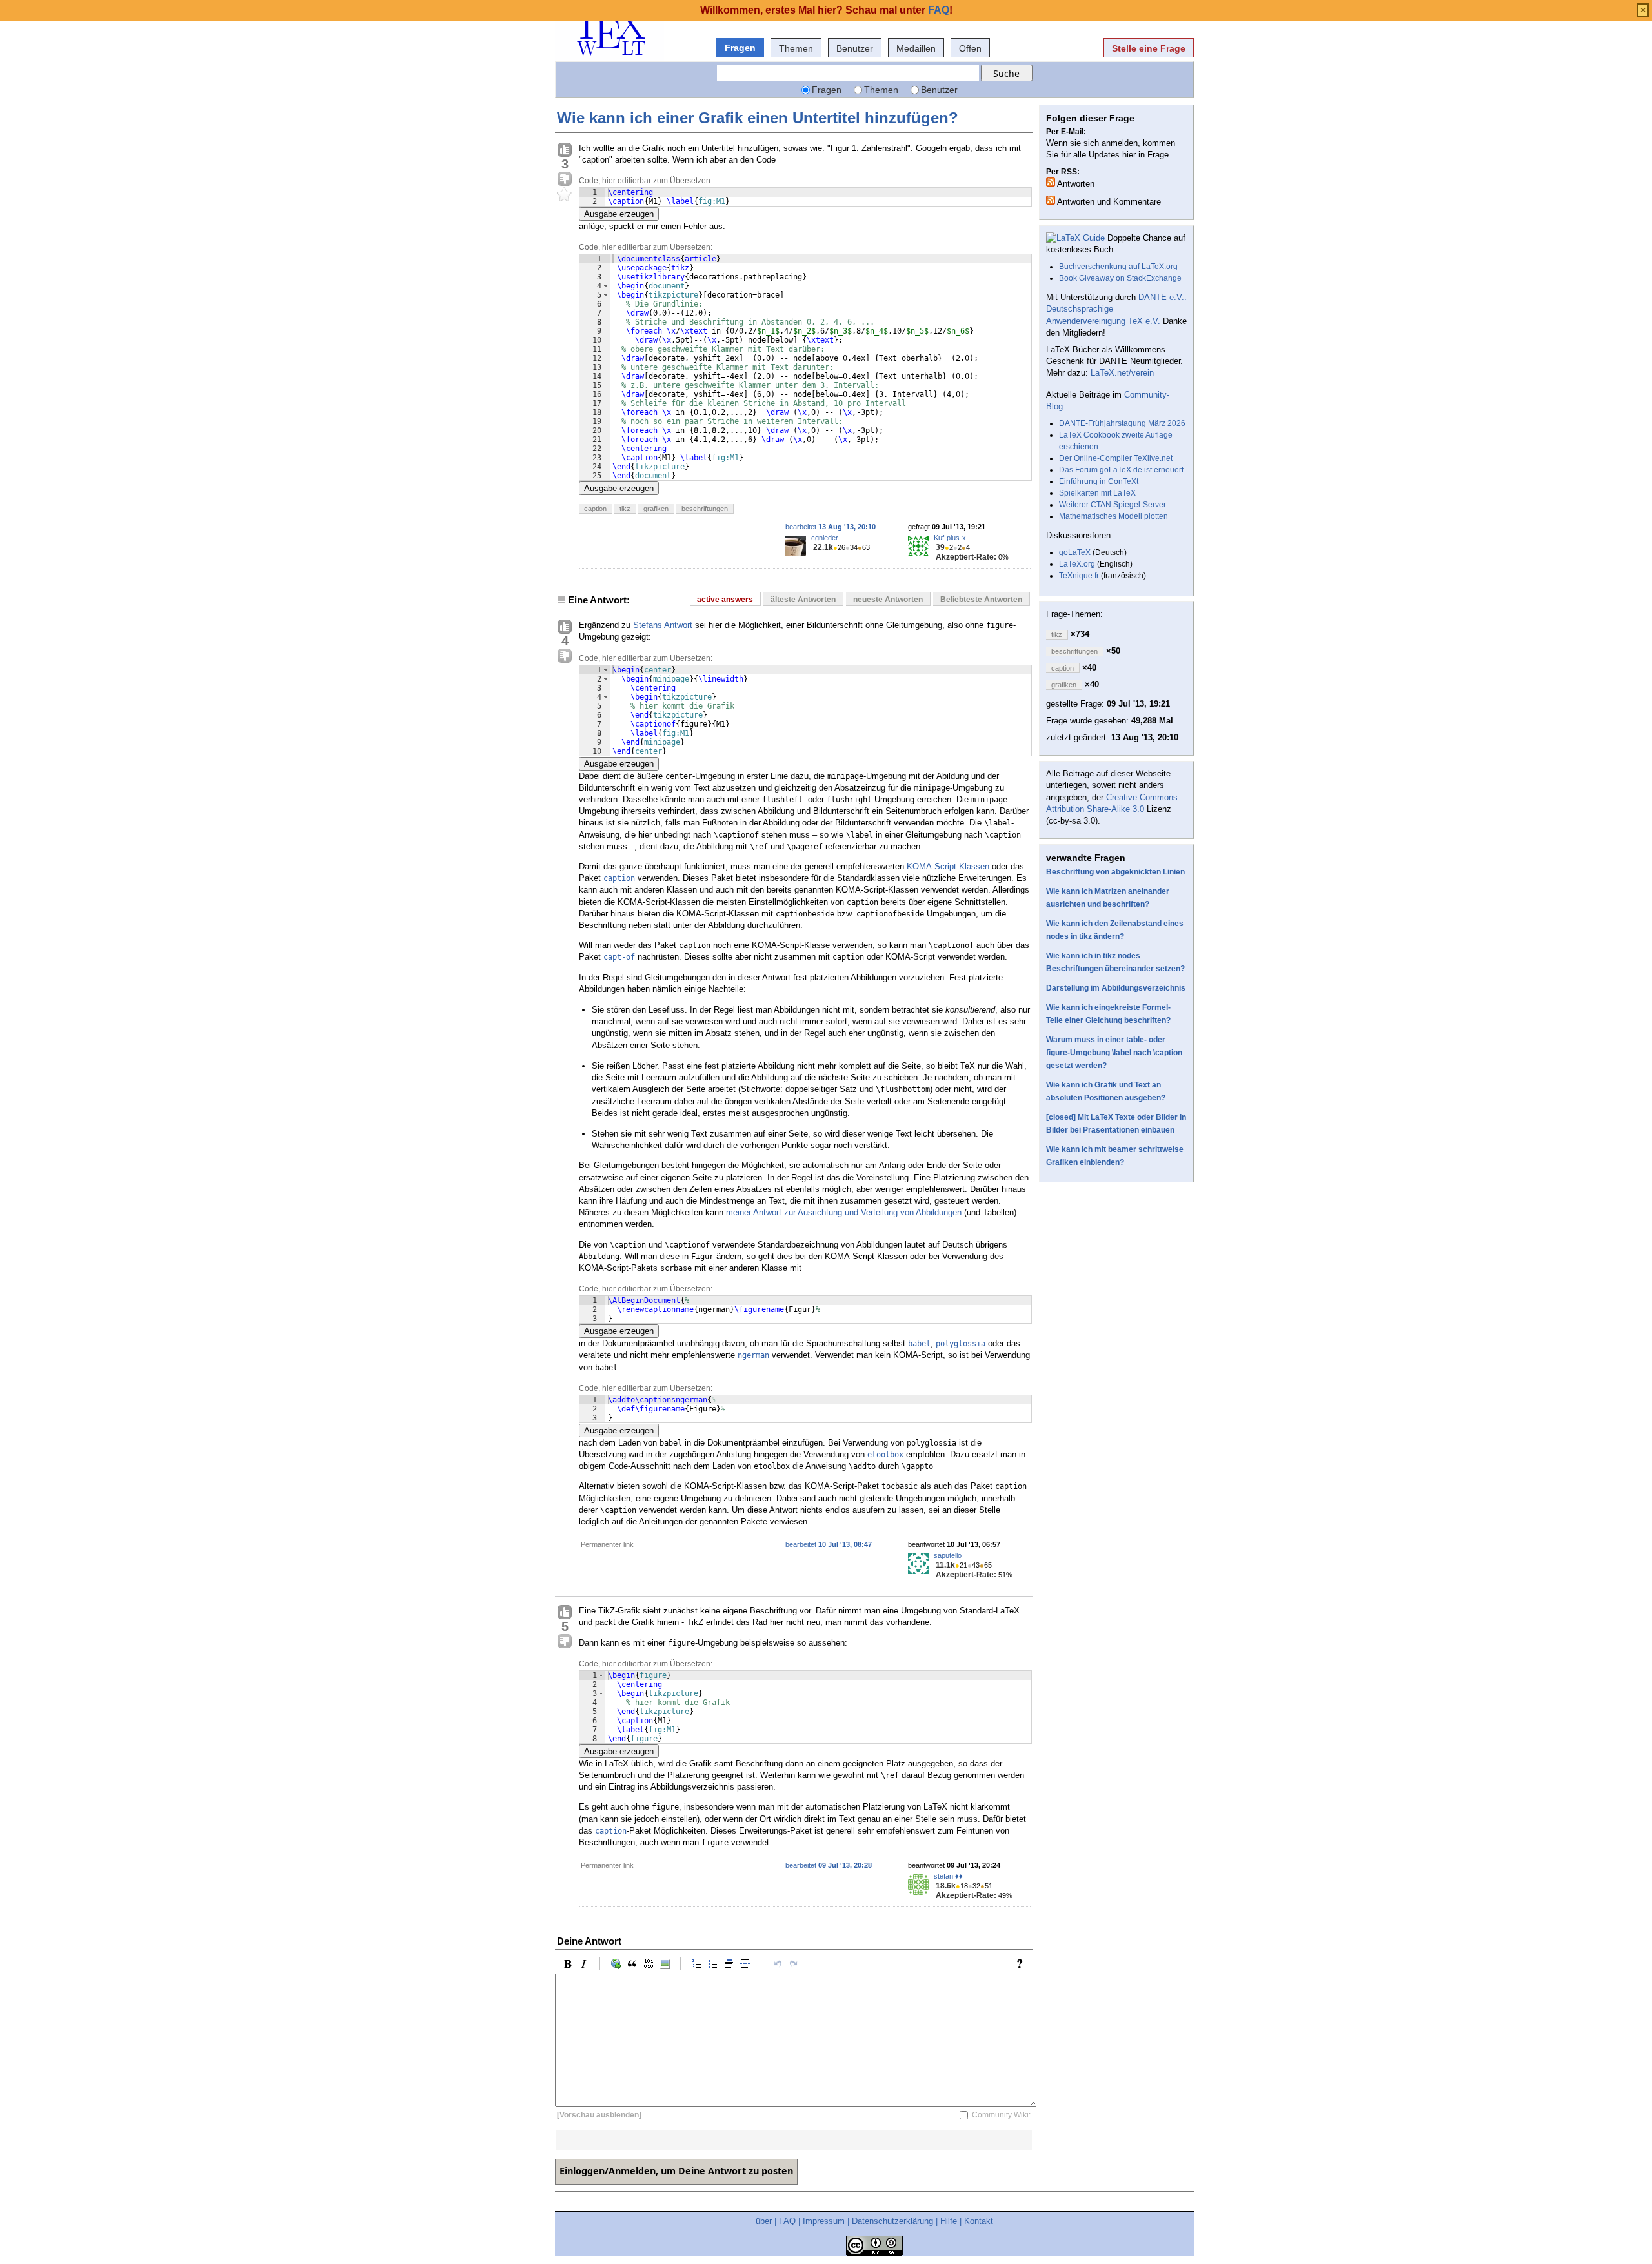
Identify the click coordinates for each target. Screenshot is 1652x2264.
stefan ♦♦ (948, 1876)
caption (595, 509)
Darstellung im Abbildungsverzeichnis (1116, 988)
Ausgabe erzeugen (619, 214)
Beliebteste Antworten (981, 600)
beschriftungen (705, 509)
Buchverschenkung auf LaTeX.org (1118, 267)
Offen (970, 48)
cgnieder (825, 538)
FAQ (787, 2221)
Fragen (740, 48)
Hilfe (949, 2221)
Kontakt (979, 2221)
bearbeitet (831, 527)
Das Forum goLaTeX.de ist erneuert (1121, 470)
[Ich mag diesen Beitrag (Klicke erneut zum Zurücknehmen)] (565, 150)
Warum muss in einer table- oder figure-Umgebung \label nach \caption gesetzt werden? (1114, 1053)
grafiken (656, 509)
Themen (796, 48)
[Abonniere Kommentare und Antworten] (1051, 200)
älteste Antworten (803, 600)
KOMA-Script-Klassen (948, 866)
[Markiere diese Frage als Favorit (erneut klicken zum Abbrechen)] (565, 195)
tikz (625, 509)
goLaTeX (1075, 552)
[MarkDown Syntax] (1023, 1964)
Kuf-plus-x (950, 538)
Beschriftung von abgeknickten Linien (1115, 872)
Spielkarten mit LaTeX (1097, 493)
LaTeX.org (1077, 564)
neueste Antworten (888, 600)
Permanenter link (607, 1544)
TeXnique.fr (1079, 576)
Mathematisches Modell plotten (1113, 516)
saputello (948, 1555)
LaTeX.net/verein (1122, 373)
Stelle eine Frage (1149, 48)
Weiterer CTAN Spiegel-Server (1113, 505)
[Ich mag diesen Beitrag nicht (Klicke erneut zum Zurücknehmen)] (565, 179)
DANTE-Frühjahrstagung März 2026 (1122, 423)
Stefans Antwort (663, 625)
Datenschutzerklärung (892, 2221)
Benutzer (855, 48)
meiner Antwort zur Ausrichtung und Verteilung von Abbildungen (844, 1212)
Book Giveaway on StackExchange (1120, 278)
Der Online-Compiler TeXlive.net (1116, 458)
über (764, 2221)
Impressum (824, 2221)
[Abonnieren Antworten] (1051, 182)
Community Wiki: (1001, 2115)
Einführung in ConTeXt (1099, 481)
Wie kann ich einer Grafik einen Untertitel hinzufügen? (758, 118)
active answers (725, 600)
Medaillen (916, 48)
